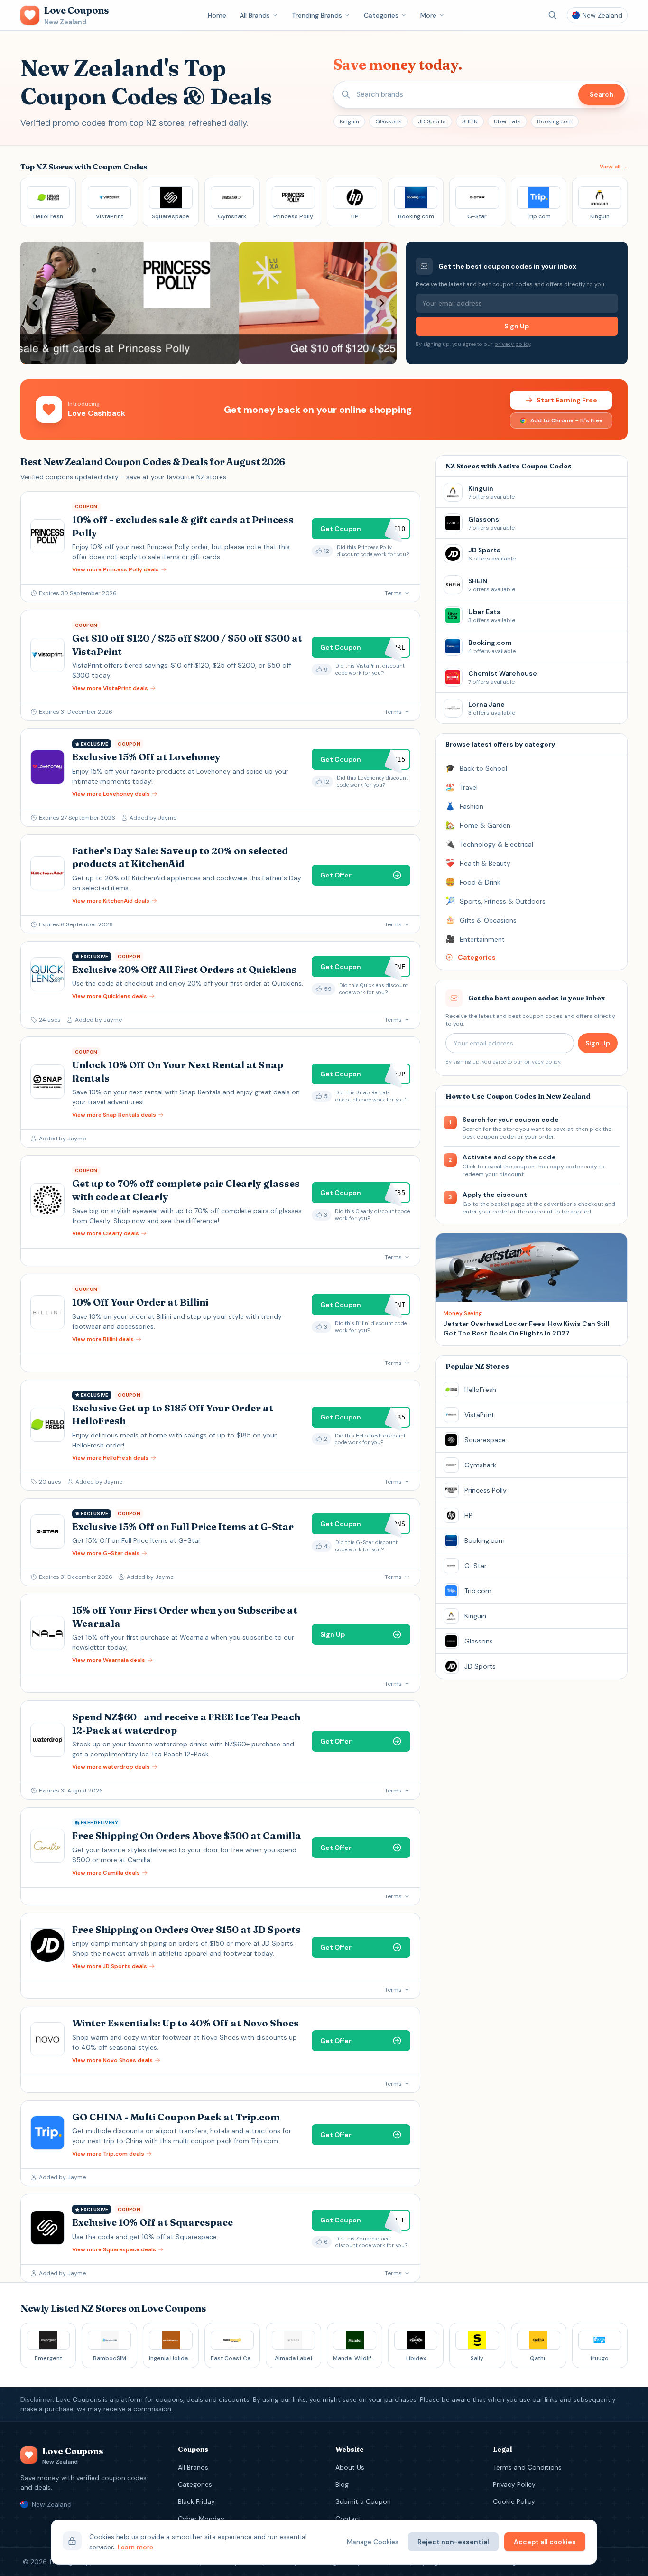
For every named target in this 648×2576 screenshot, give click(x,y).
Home (217, 15)
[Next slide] (381, 303)
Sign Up (517, 326)
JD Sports (432, 121)
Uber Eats (507, 121)
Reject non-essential (453, 2542)
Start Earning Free (567, 400)
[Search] (553, 15)
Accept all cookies (545, 2542)
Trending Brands (317, 15)
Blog (342, 2484)
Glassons (389, 121)
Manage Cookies (373, 2542)
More (428, 15)
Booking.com (555, 121)
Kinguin (349, 121)
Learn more (135, 2547)
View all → (614, 167)
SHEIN (470, 121)
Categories (381, 15)
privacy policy (512, 344)
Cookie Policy (514, 2501)
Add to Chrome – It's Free (566, 420)
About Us (350, 2467)
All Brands (255, 15)
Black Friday (196, 2501)
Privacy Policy (514, 2484)
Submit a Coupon (363, 2501)
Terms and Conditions (527, 2467)
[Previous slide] (36, 303)
